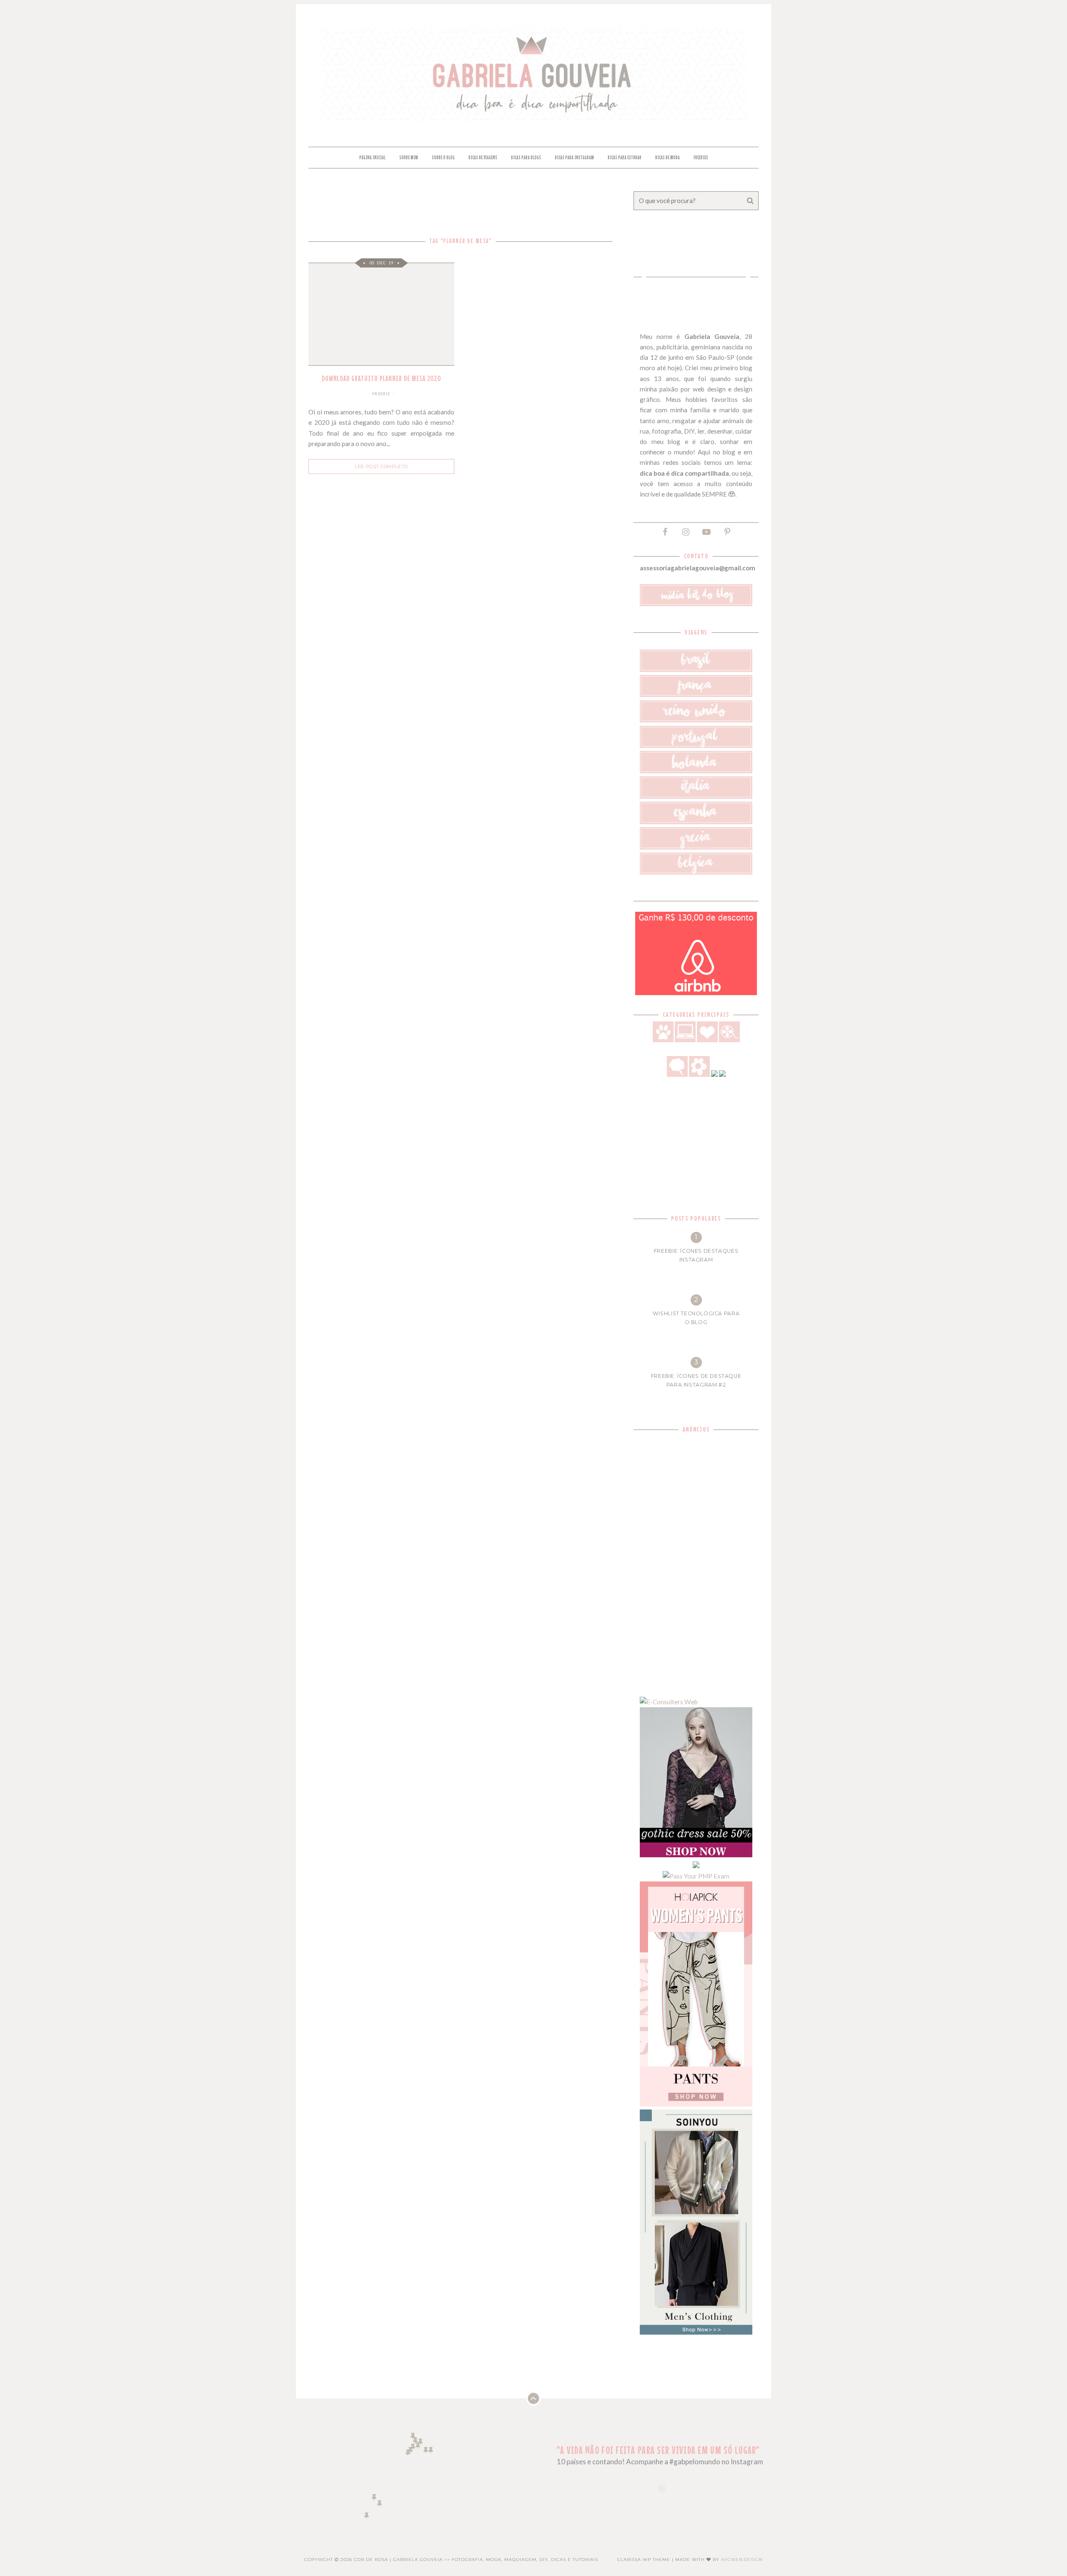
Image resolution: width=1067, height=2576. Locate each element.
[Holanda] (696, 771)
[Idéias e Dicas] (677, 1074)
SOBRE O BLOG (443, 158)
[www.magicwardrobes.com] (696, 1855)
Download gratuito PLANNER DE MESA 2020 (382, 378)
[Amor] (707, 1040)
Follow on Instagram (667, 2503)
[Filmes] (729, 1040)
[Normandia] (413, 2447)
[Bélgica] (696, 872)
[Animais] (663, 1040)
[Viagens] (722, 1074)
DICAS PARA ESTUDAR (625, 158)
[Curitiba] (367, 2515)
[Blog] (685, 1040)
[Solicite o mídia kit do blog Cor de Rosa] (696, 604)
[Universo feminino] (699, 1074)
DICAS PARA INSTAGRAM (574, 158)
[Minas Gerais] (379, 2503)
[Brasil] (696, 670)
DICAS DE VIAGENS (483, 158)
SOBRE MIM (409, 158)
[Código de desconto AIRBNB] (696, 993)
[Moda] (714, 1074)
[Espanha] (696, 822)
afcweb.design (742, 2560)
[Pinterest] (727, 531)
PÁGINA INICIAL (372, 158)
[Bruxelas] (420, 2442)
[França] (696, 695)
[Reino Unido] (696, 720)
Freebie (381, 394)
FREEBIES (701, 158)
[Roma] (426, 2450)
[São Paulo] (374, 2497)
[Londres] (413, 2436)
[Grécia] (696, 847)
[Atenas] (431, 2450)
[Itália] (696, 796)
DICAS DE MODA (668, 158)
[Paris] (418, 2445)
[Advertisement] (696, 1561)
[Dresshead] (696, 1866)
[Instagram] (686, 531)
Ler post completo (381, 467)
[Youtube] (706, 531)
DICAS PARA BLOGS (526, 158)
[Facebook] (665, 531)
